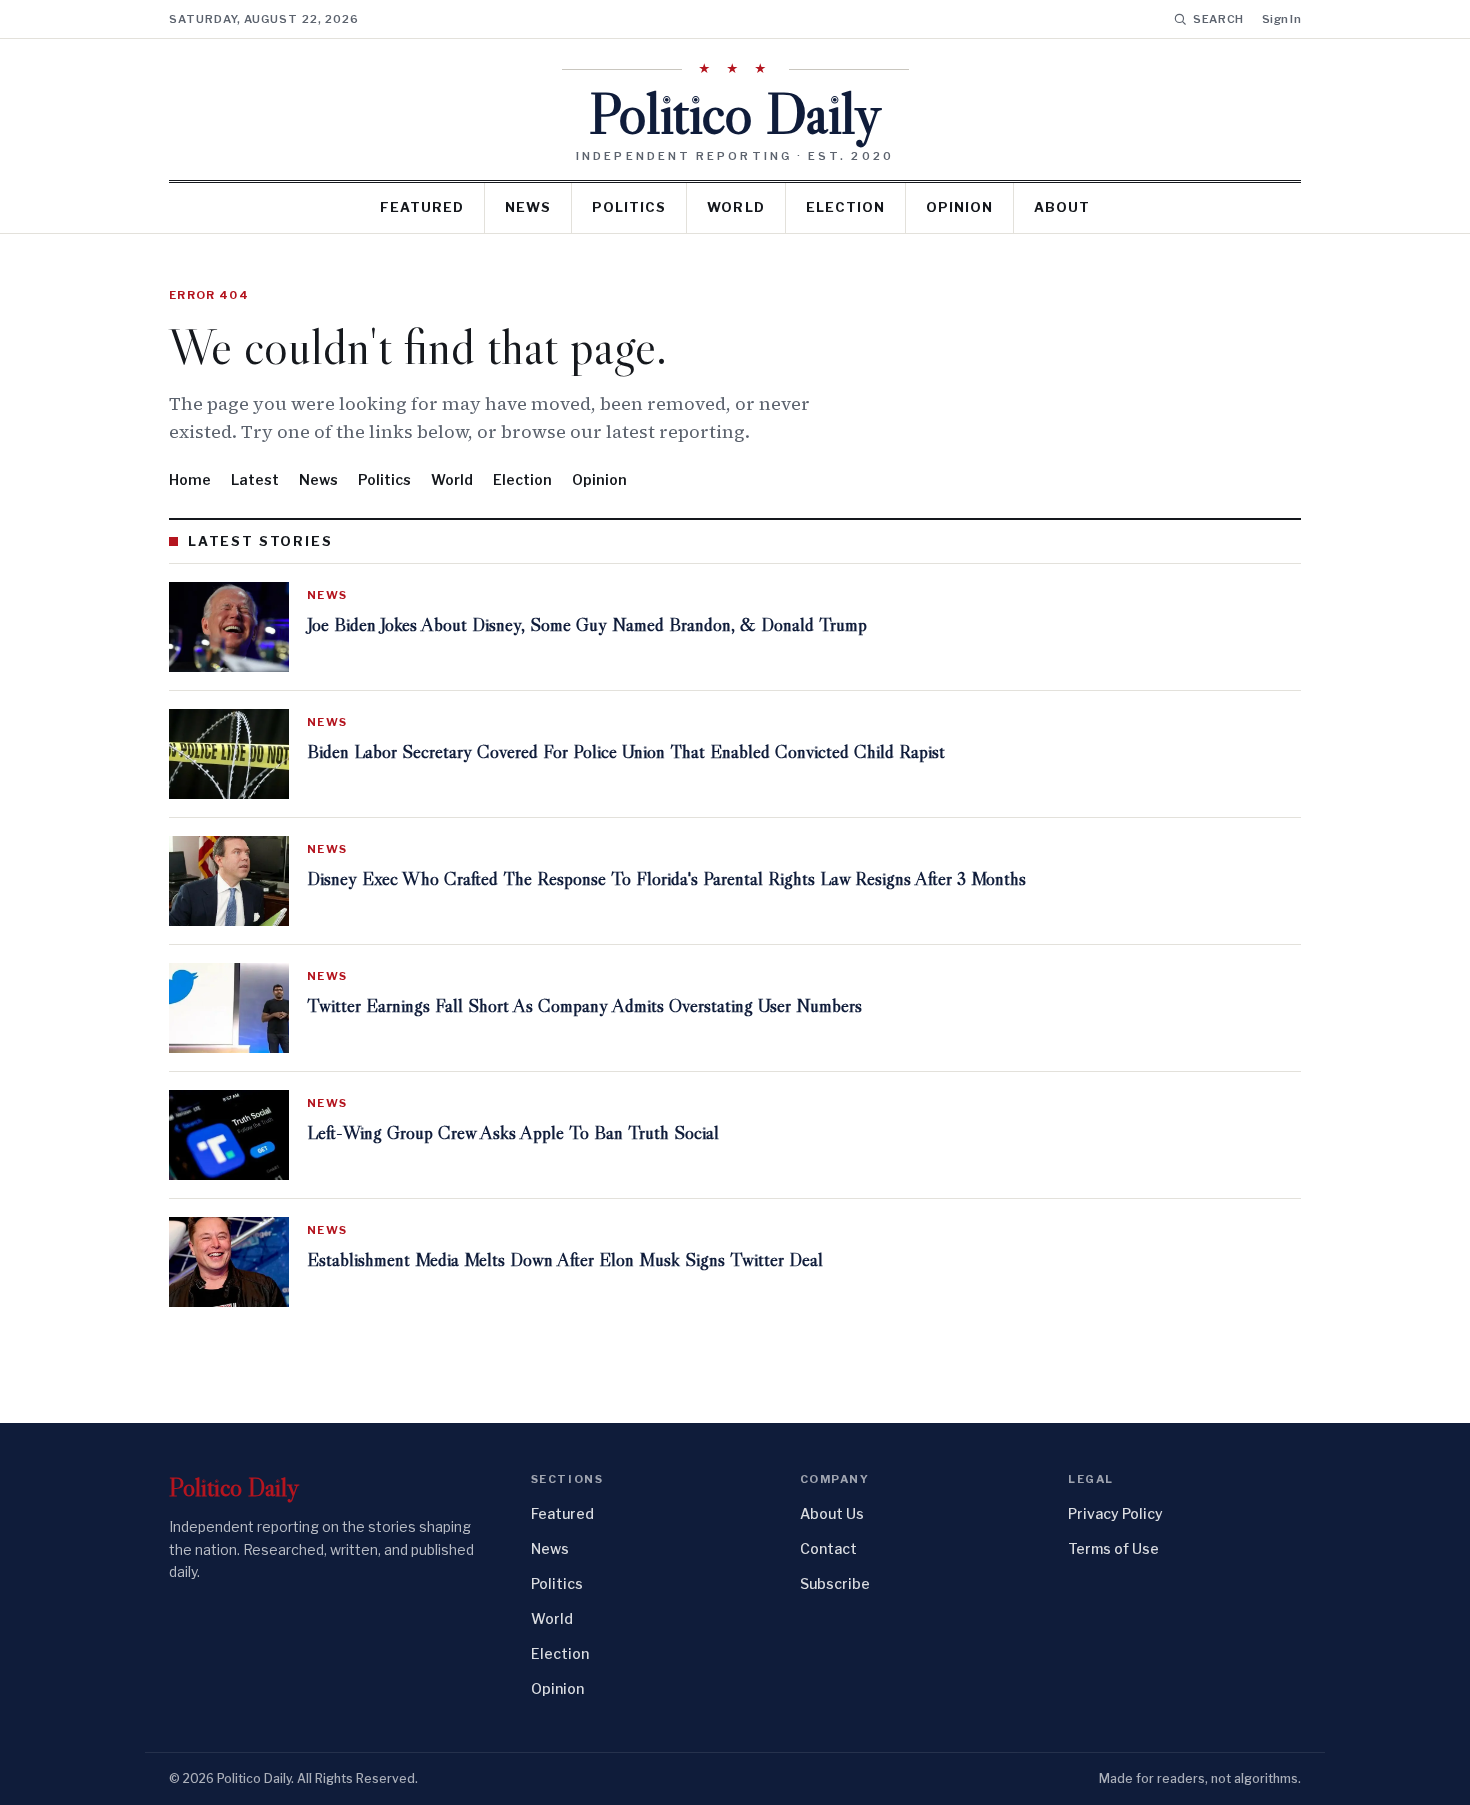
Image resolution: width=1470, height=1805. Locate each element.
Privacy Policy (1115, 1513)
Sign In (1281, 19)
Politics (629, 207)
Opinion (959, 207)
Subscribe (835, 1583)
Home (190, 479)
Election (845, 207)
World (735, 207)
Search (1218, 19)
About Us (832, 1513)
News (528, 207)
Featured (422, 207)
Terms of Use (1113, 1548)
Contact (828, 1548)
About (1062, 207)
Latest (255, 479)
